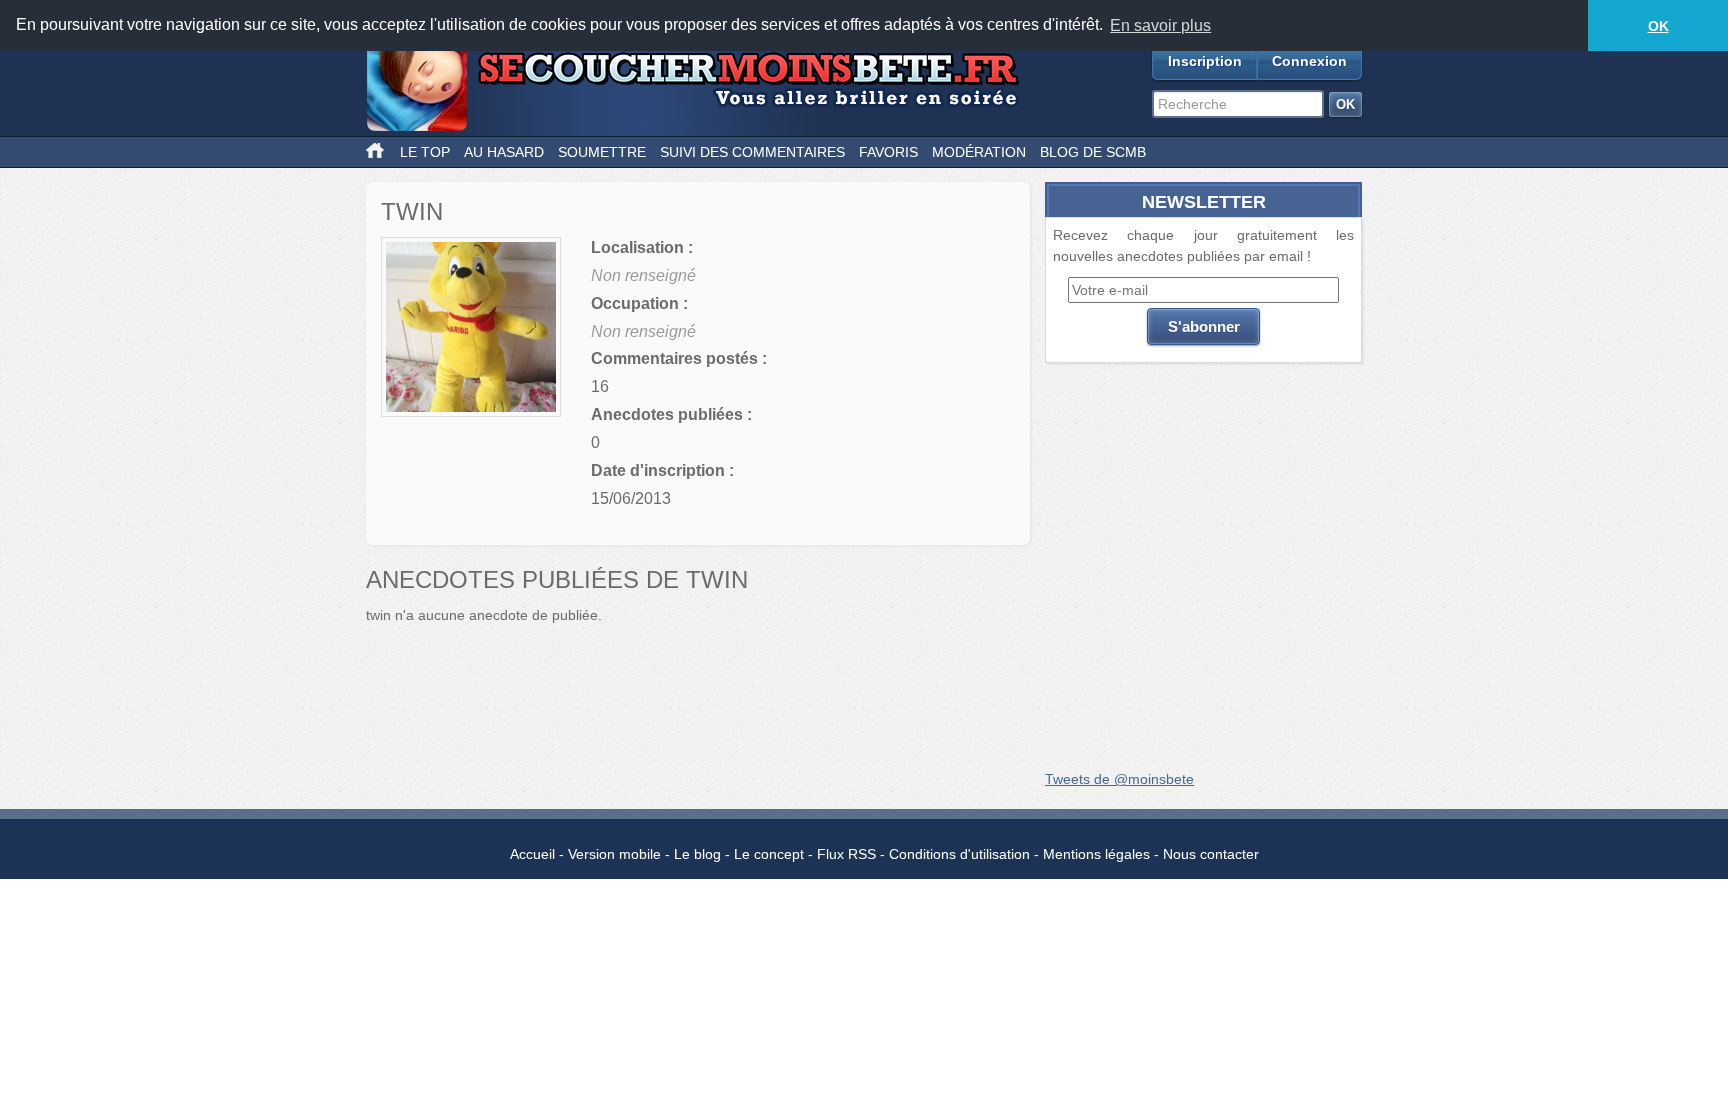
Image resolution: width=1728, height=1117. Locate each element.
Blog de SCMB (1093, 152)
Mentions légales (1096, 854)
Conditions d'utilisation (959, 854)
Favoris (888, 152)
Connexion (1309, 61)
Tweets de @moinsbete (1119, 779)
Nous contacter (1211, 854)
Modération (979, 152)
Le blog (697, 854)
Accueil (532, 854)
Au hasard (504, 152)
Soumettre (602, 152)
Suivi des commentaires (752, 152)
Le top (425, 152)
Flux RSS (846, 854)
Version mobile (614, 854)
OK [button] (1658, 26)
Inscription (1205, 61)
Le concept (769, 854)
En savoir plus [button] (1160, 25)
